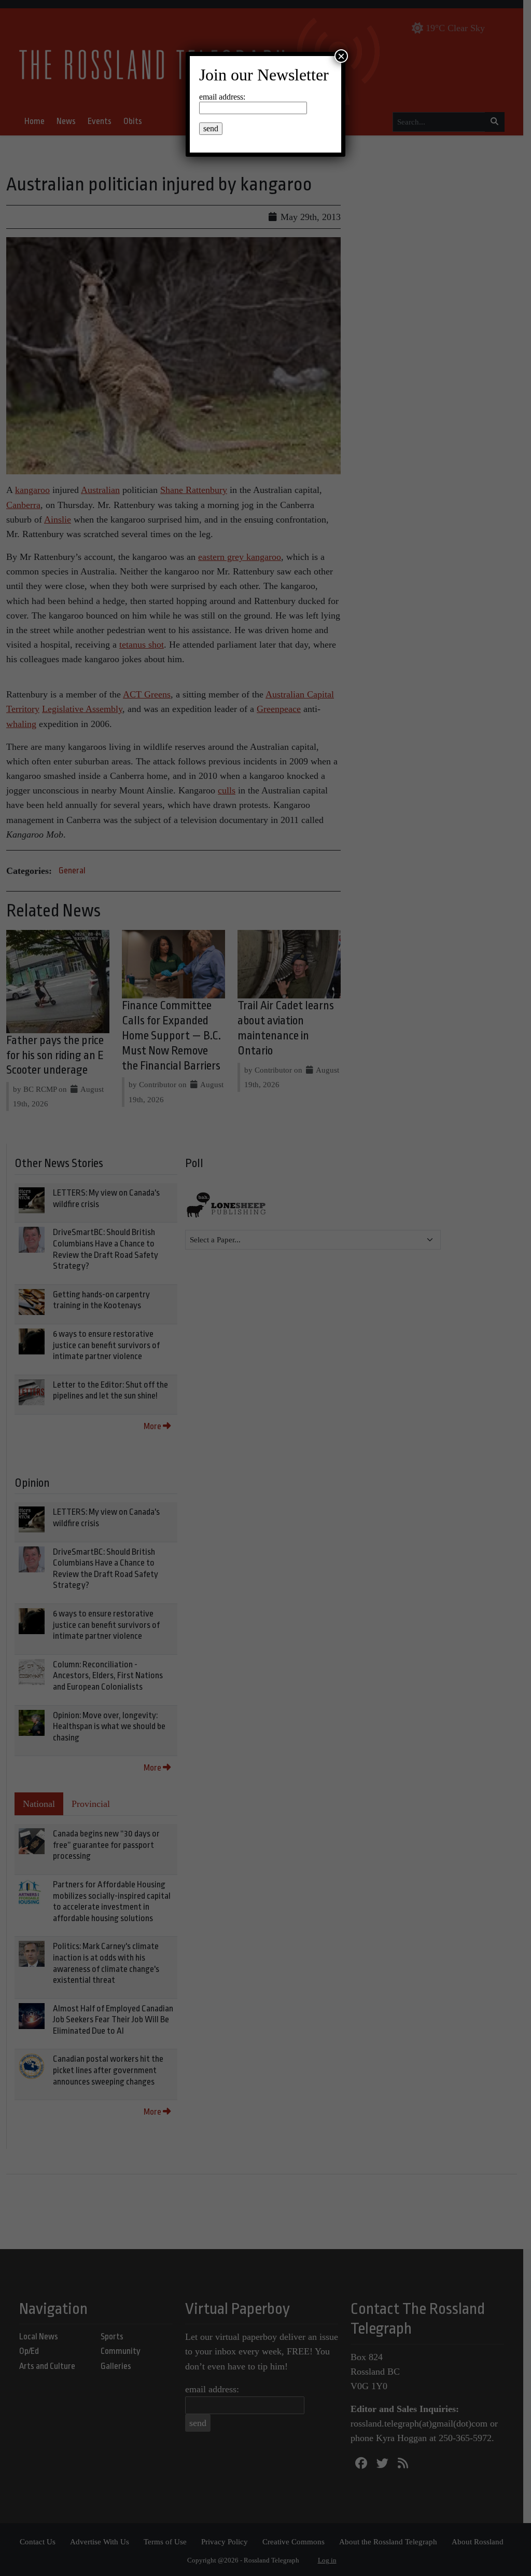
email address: (222, 97)
